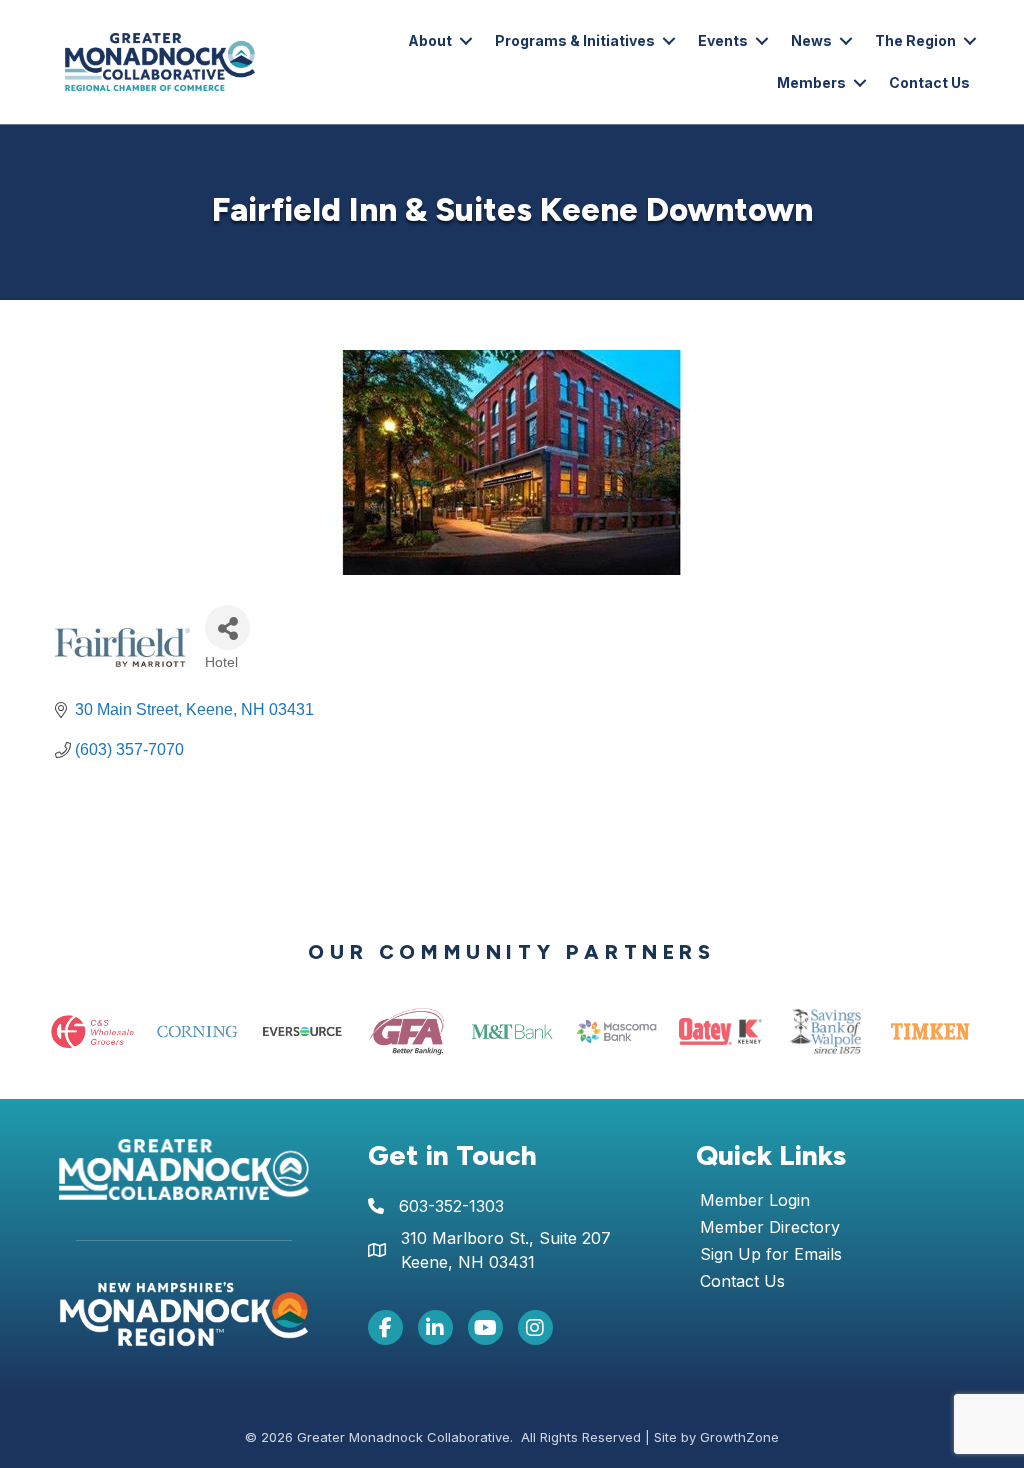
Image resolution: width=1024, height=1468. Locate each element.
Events (723, 40)
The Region (915, 40)
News (811, 40)
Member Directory (770, 1228)
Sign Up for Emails (771, 1255)
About (430, 40)
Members (811, 82)
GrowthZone (739, 1437)
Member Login (755, 1201)
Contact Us (929, 82)
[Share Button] (227, 627)
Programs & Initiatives (575, 40)
